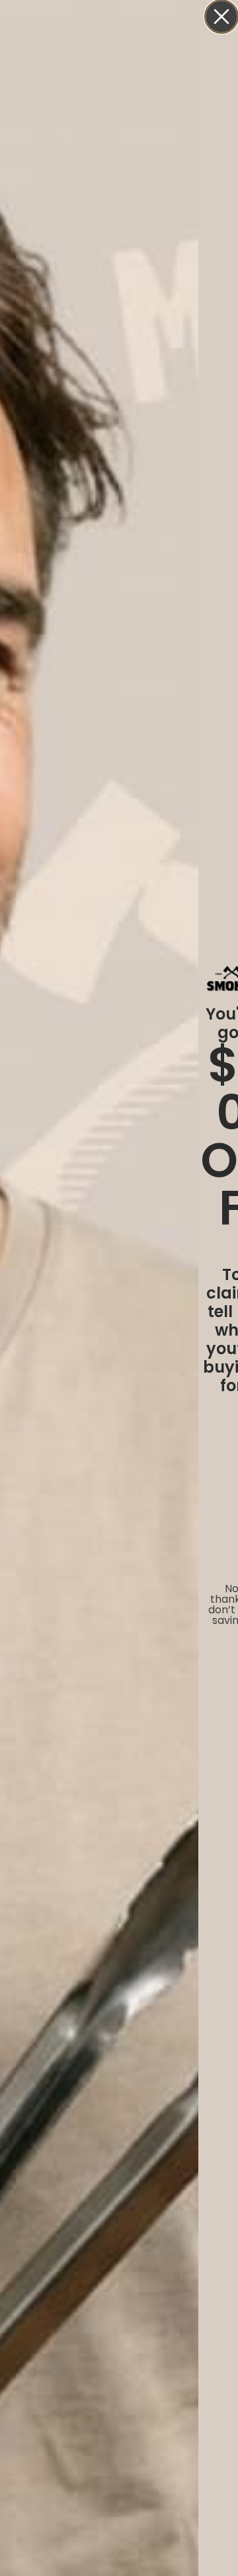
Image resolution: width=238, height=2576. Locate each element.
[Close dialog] (221, 17)
